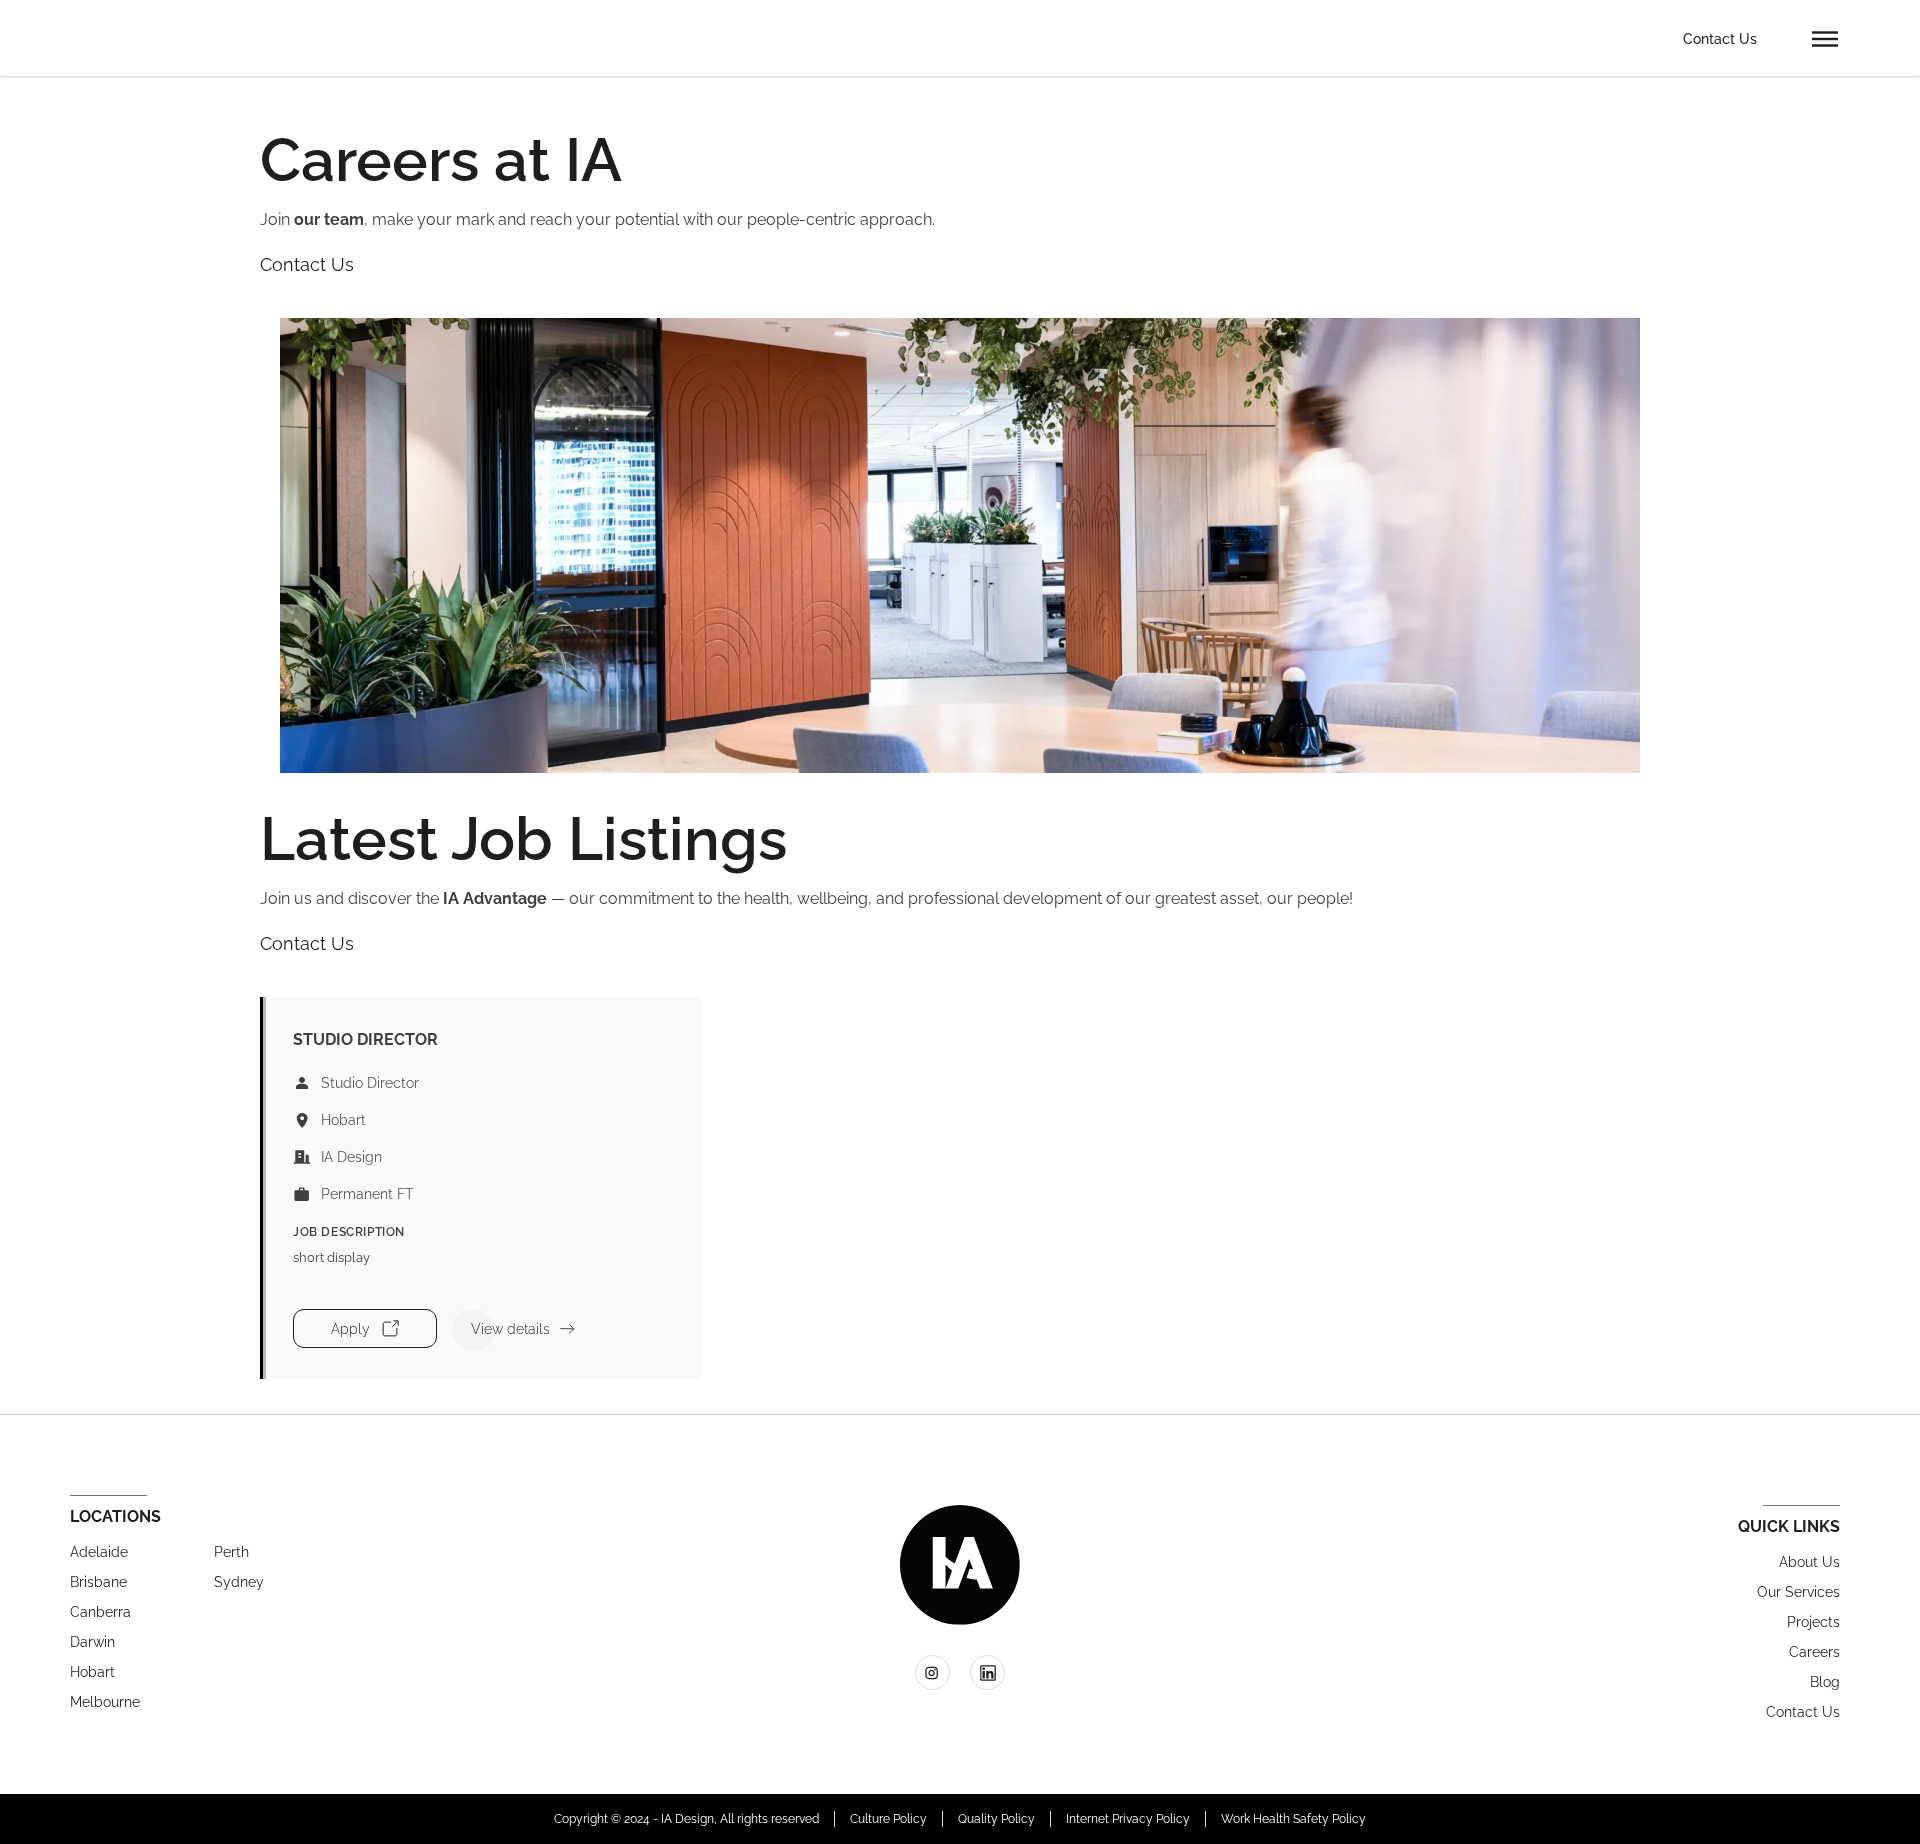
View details (510, 1329)
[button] (1825, 38)
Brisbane (98, 1582)
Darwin (92, 1642)
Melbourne (105, 1702)
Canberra (100, 1612)
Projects (1813, 1622)
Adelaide (99, 1552)
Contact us (1803, 1712)
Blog (1825, 1682)
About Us (1809, 1562)
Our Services (1798, 1592)
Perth (231, 1552)
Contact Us (1720, 39)
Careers (1814, 1652)
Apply (350, 1329)
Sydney (239, 1582)
